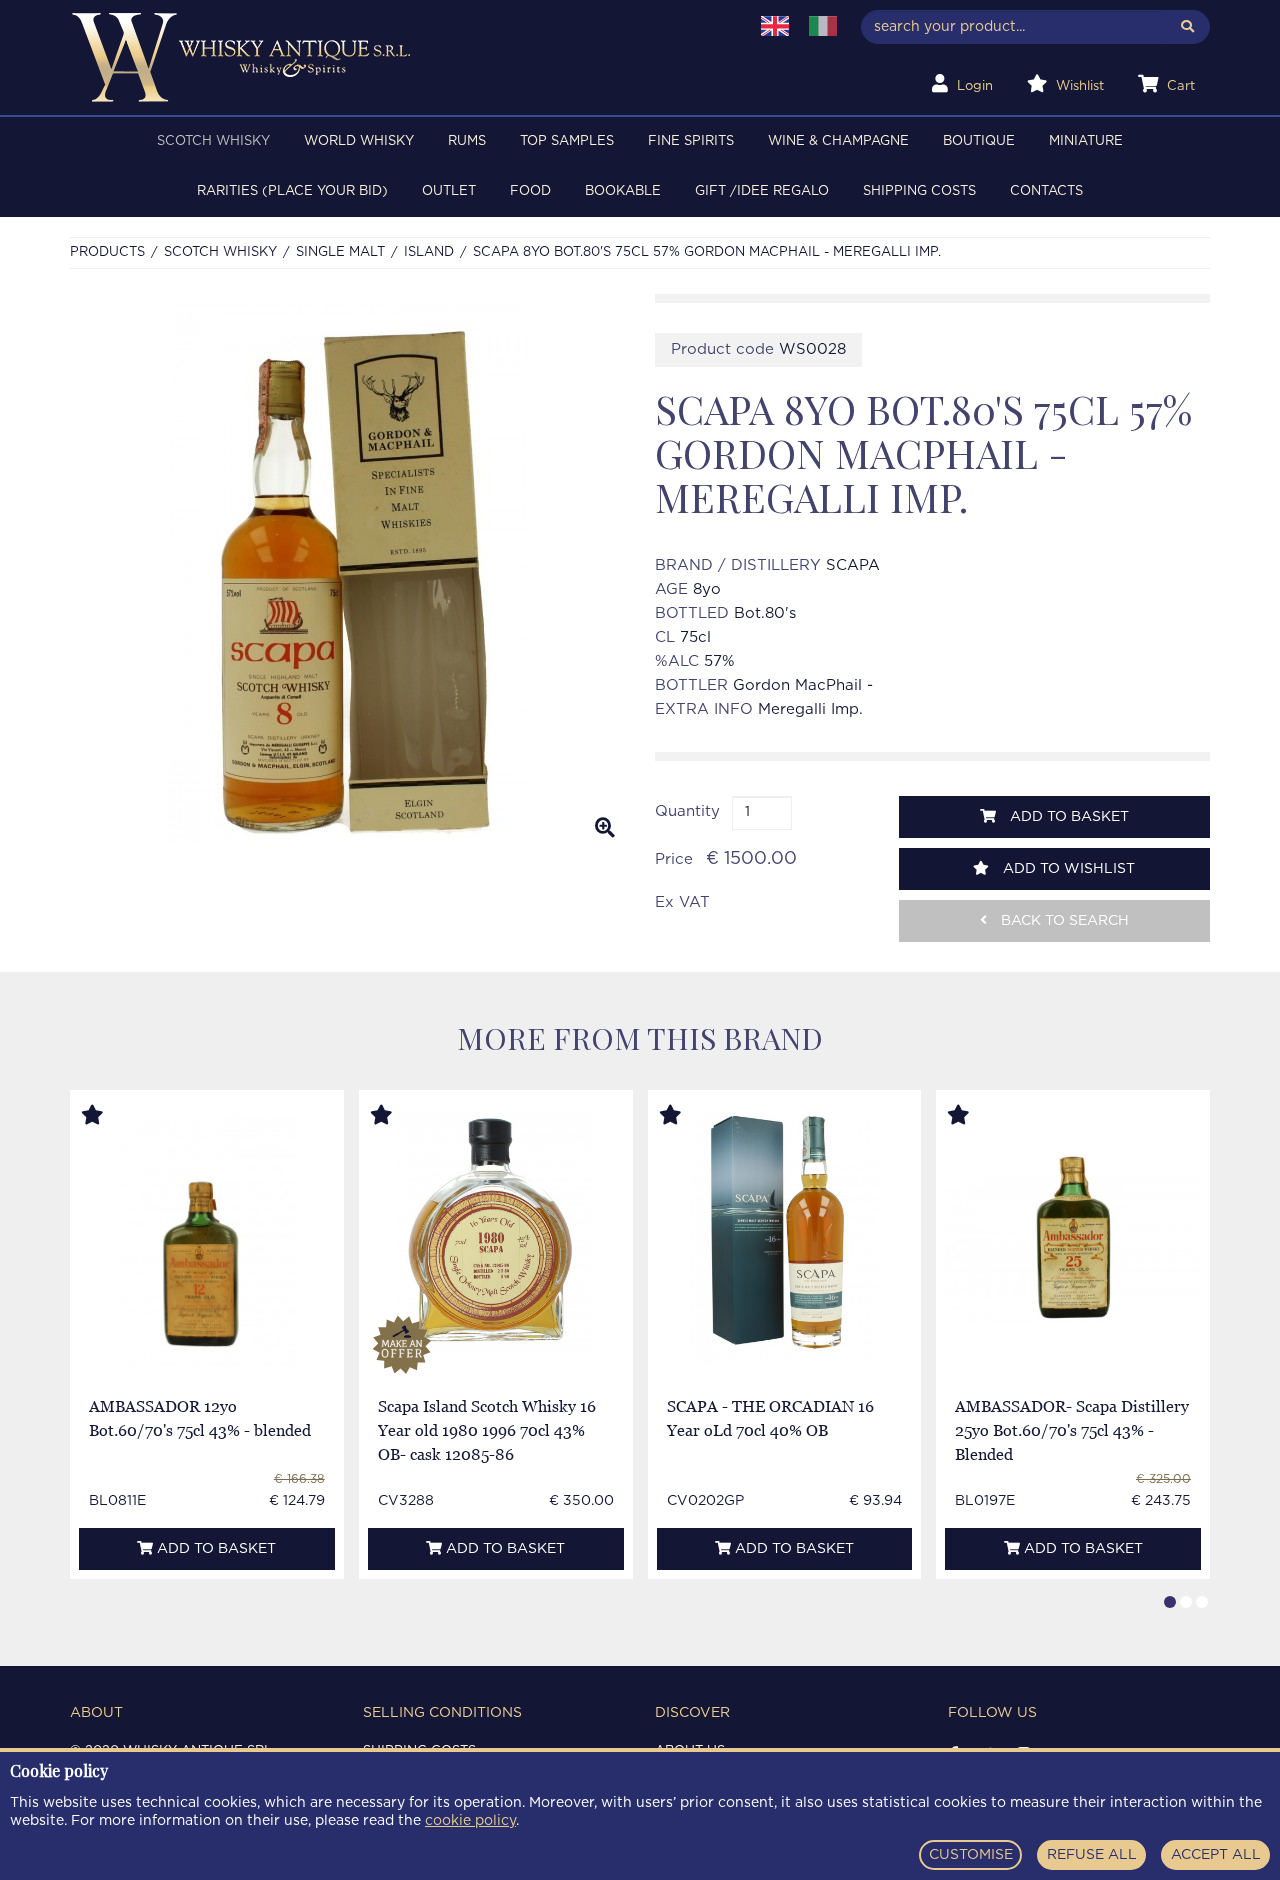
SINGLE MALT (340, 252)
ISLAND (429, 252)
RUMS (467, 141)
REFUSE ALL (1092, 1855)
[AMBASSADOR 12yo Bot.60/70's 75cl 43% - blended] (207, 1238)
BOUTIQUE (979, 141)
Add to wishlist (1067, 869)
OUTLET (449, 191)
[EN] (775, 26)
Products (107, 252)
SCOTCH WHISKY (213, 141)
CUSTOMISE (971, 1855)
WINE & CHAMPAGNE (838, 141)
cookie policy (470, 1821)
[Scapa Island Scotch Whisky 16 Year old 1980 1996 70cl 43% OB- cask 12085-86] (495, 1238)
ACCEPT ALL (1216, 1855)
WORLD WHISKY (359, 141)
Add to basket (1067, 817)
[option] (347, 574)
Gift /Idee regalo (762, 191)
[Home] (396, 57)
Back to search (1063, 921)
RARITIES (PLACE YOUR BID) (292, 191)
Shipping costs (919, 191)
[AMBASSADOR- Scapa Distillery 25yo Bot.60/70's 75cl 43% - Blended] (1073, 1239)
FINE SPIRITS (691, 141)
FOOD (530, 191)
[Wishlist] (111, 1116)
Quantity (687, 811)
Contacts (1046, 191)
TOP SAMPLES (567, 141)
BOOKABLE (623, 191)
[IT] (823, 26)
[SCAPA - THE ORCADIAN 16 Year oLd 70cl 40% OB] (784, 1238)
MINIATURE (1086, 141)
